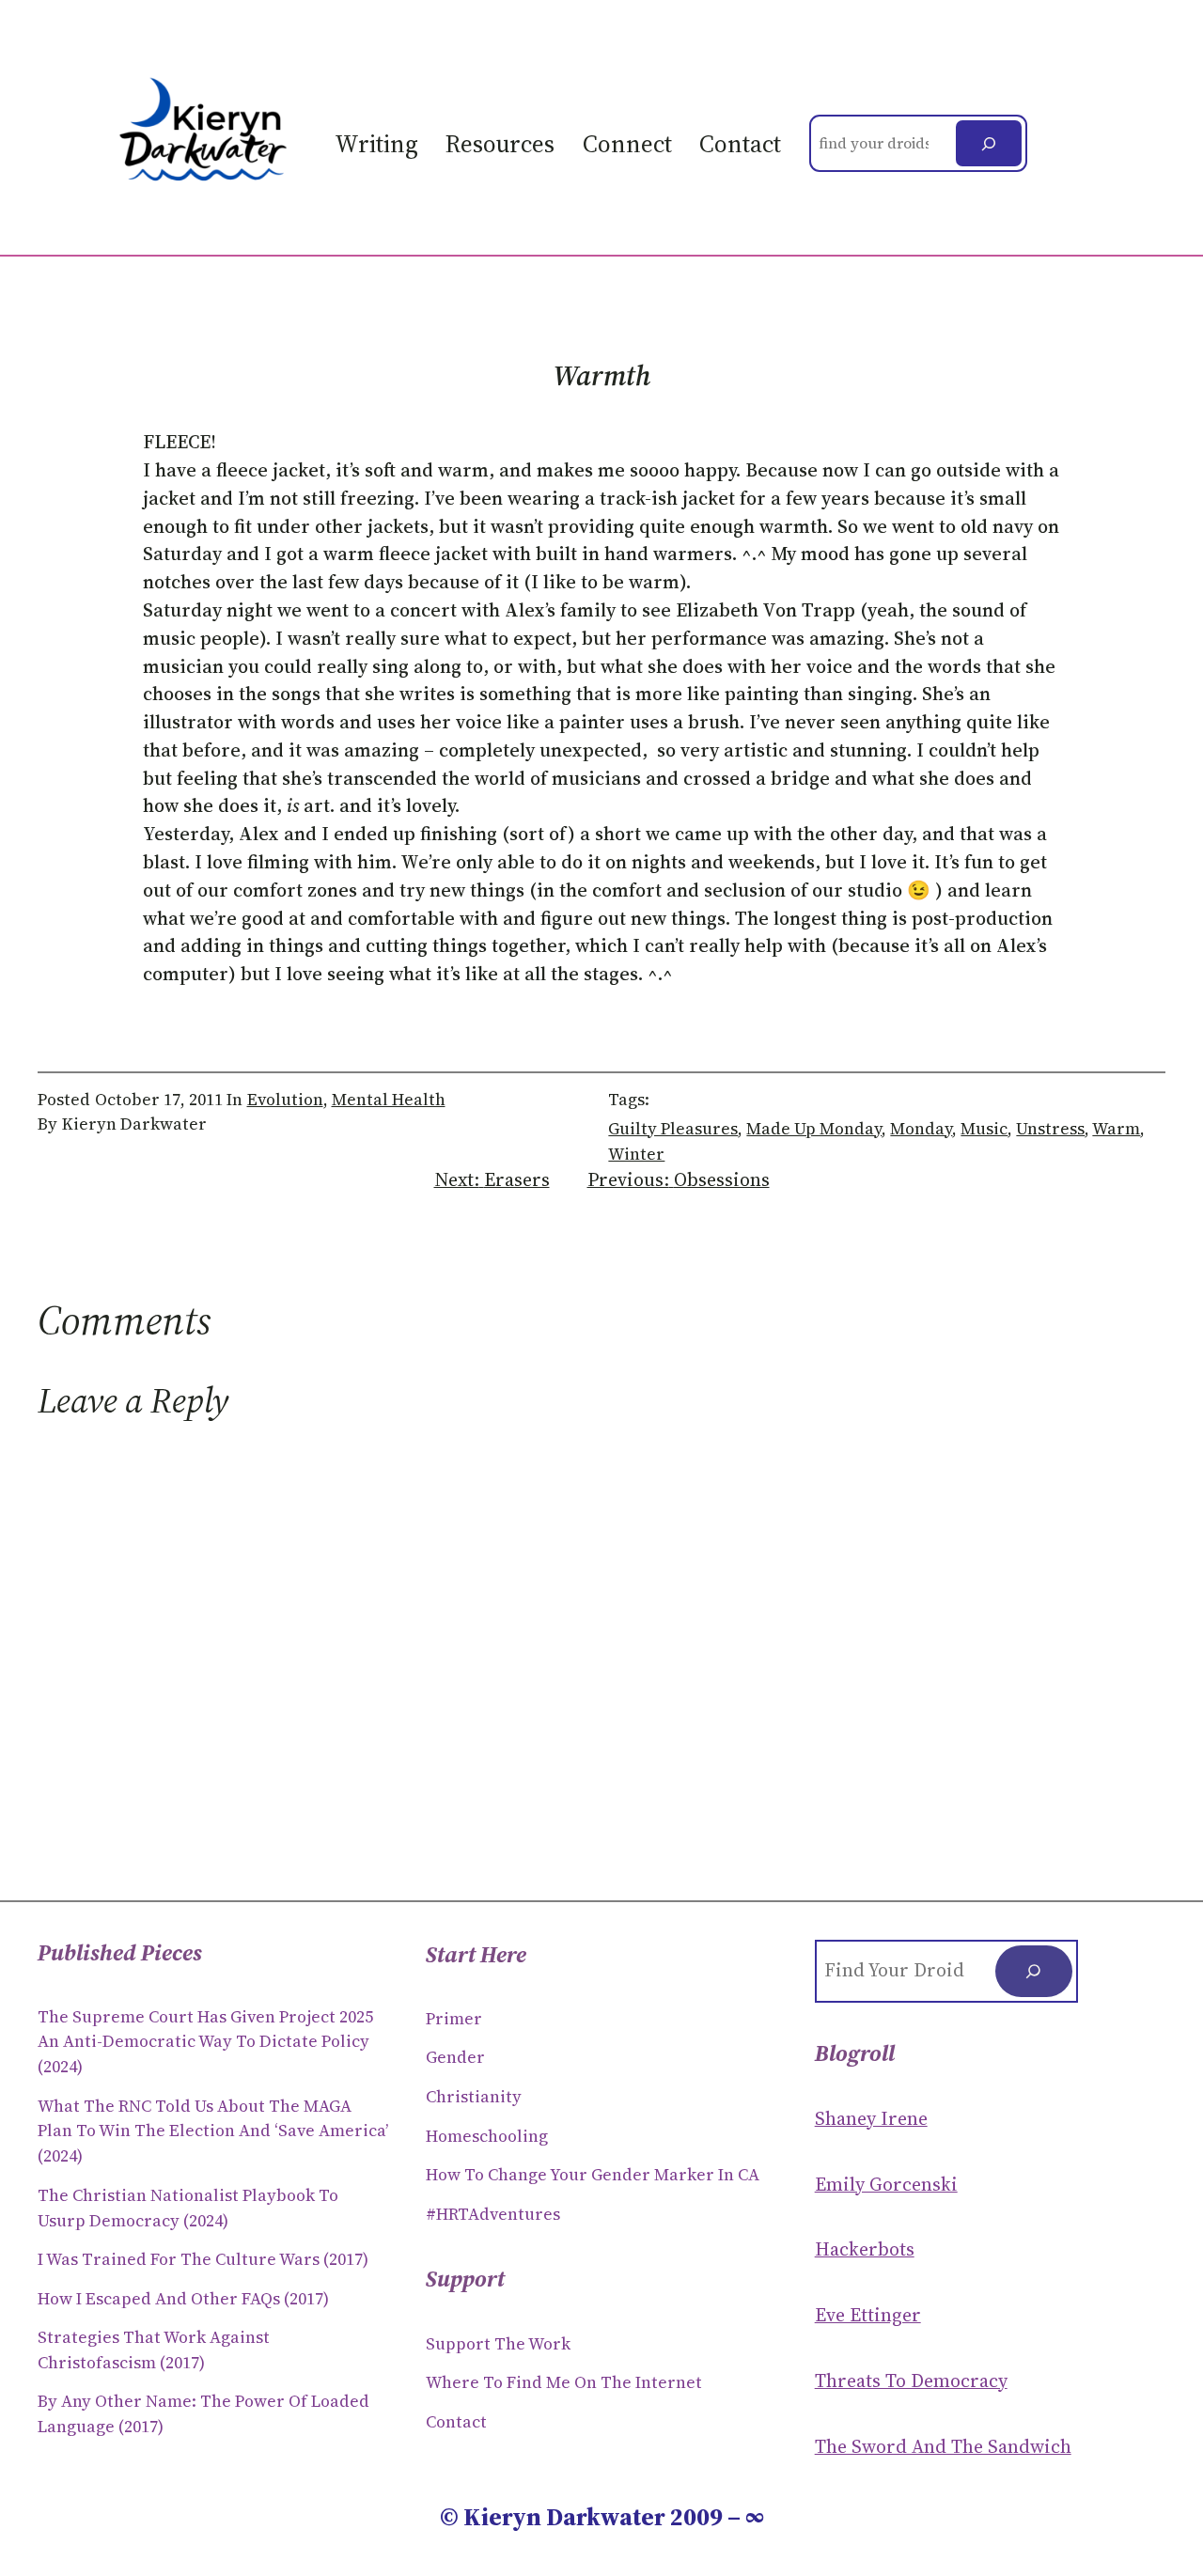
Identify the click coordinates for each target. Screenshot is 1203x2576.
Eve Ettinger (868, 2315)
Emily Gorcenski (886, 2184)
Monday (921, 1129)
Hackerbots (865, 2249)
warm (1116, 1129)
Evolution (285, 1100)
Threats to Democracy (911, 2381)
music (984, 1129)
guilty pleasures (673, 1129)
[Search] (989, 143)
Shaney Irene (871, 2118)
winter (636, 1154)
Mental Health (389, 1100)
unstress (1050, 1129)
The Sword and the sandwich (943, 2446)
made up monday (814, 1129)
